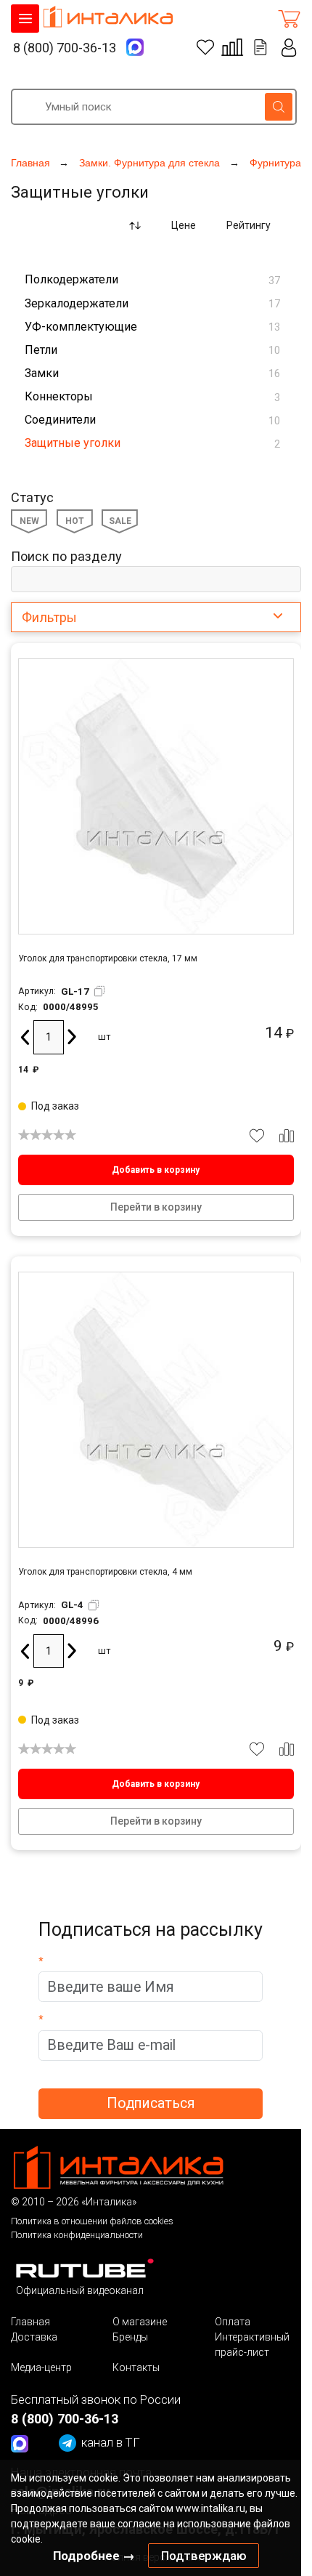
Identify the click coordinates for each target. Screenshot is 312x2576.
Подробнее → (94, 2556)
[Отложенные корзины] (260, 47)
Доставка (34, 2337)
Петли (152, 350)
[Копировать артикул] (99, 991)
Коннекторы (152, 396)
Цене (184, 225)
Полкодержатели (152, 279)
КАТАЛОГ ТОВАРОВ (25, 19)
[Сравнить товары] (232, 47)
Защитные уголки (152, 443)
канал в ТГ (111, 2442)
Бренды (130, 2337)
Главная (30, 2322)
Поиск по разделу (66, 556)
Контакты (136, 2367)
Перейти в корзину (156, 1207)
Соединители (152, 420)
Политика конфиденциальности (77, 2235)
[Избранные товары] (205, 47)
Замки (152, 373)
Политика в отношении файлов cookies (92, 2221)
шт (104, 1037)
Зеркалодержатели (152, 303)
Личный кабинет (289, 48)
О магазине (140, 2322)
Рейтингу (249, 225)
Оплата (233, 2322)
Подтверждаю (204, 2556)
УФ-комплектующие (152, 327)
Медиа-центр (41, 2367)
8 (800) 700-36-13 (65, 48)
